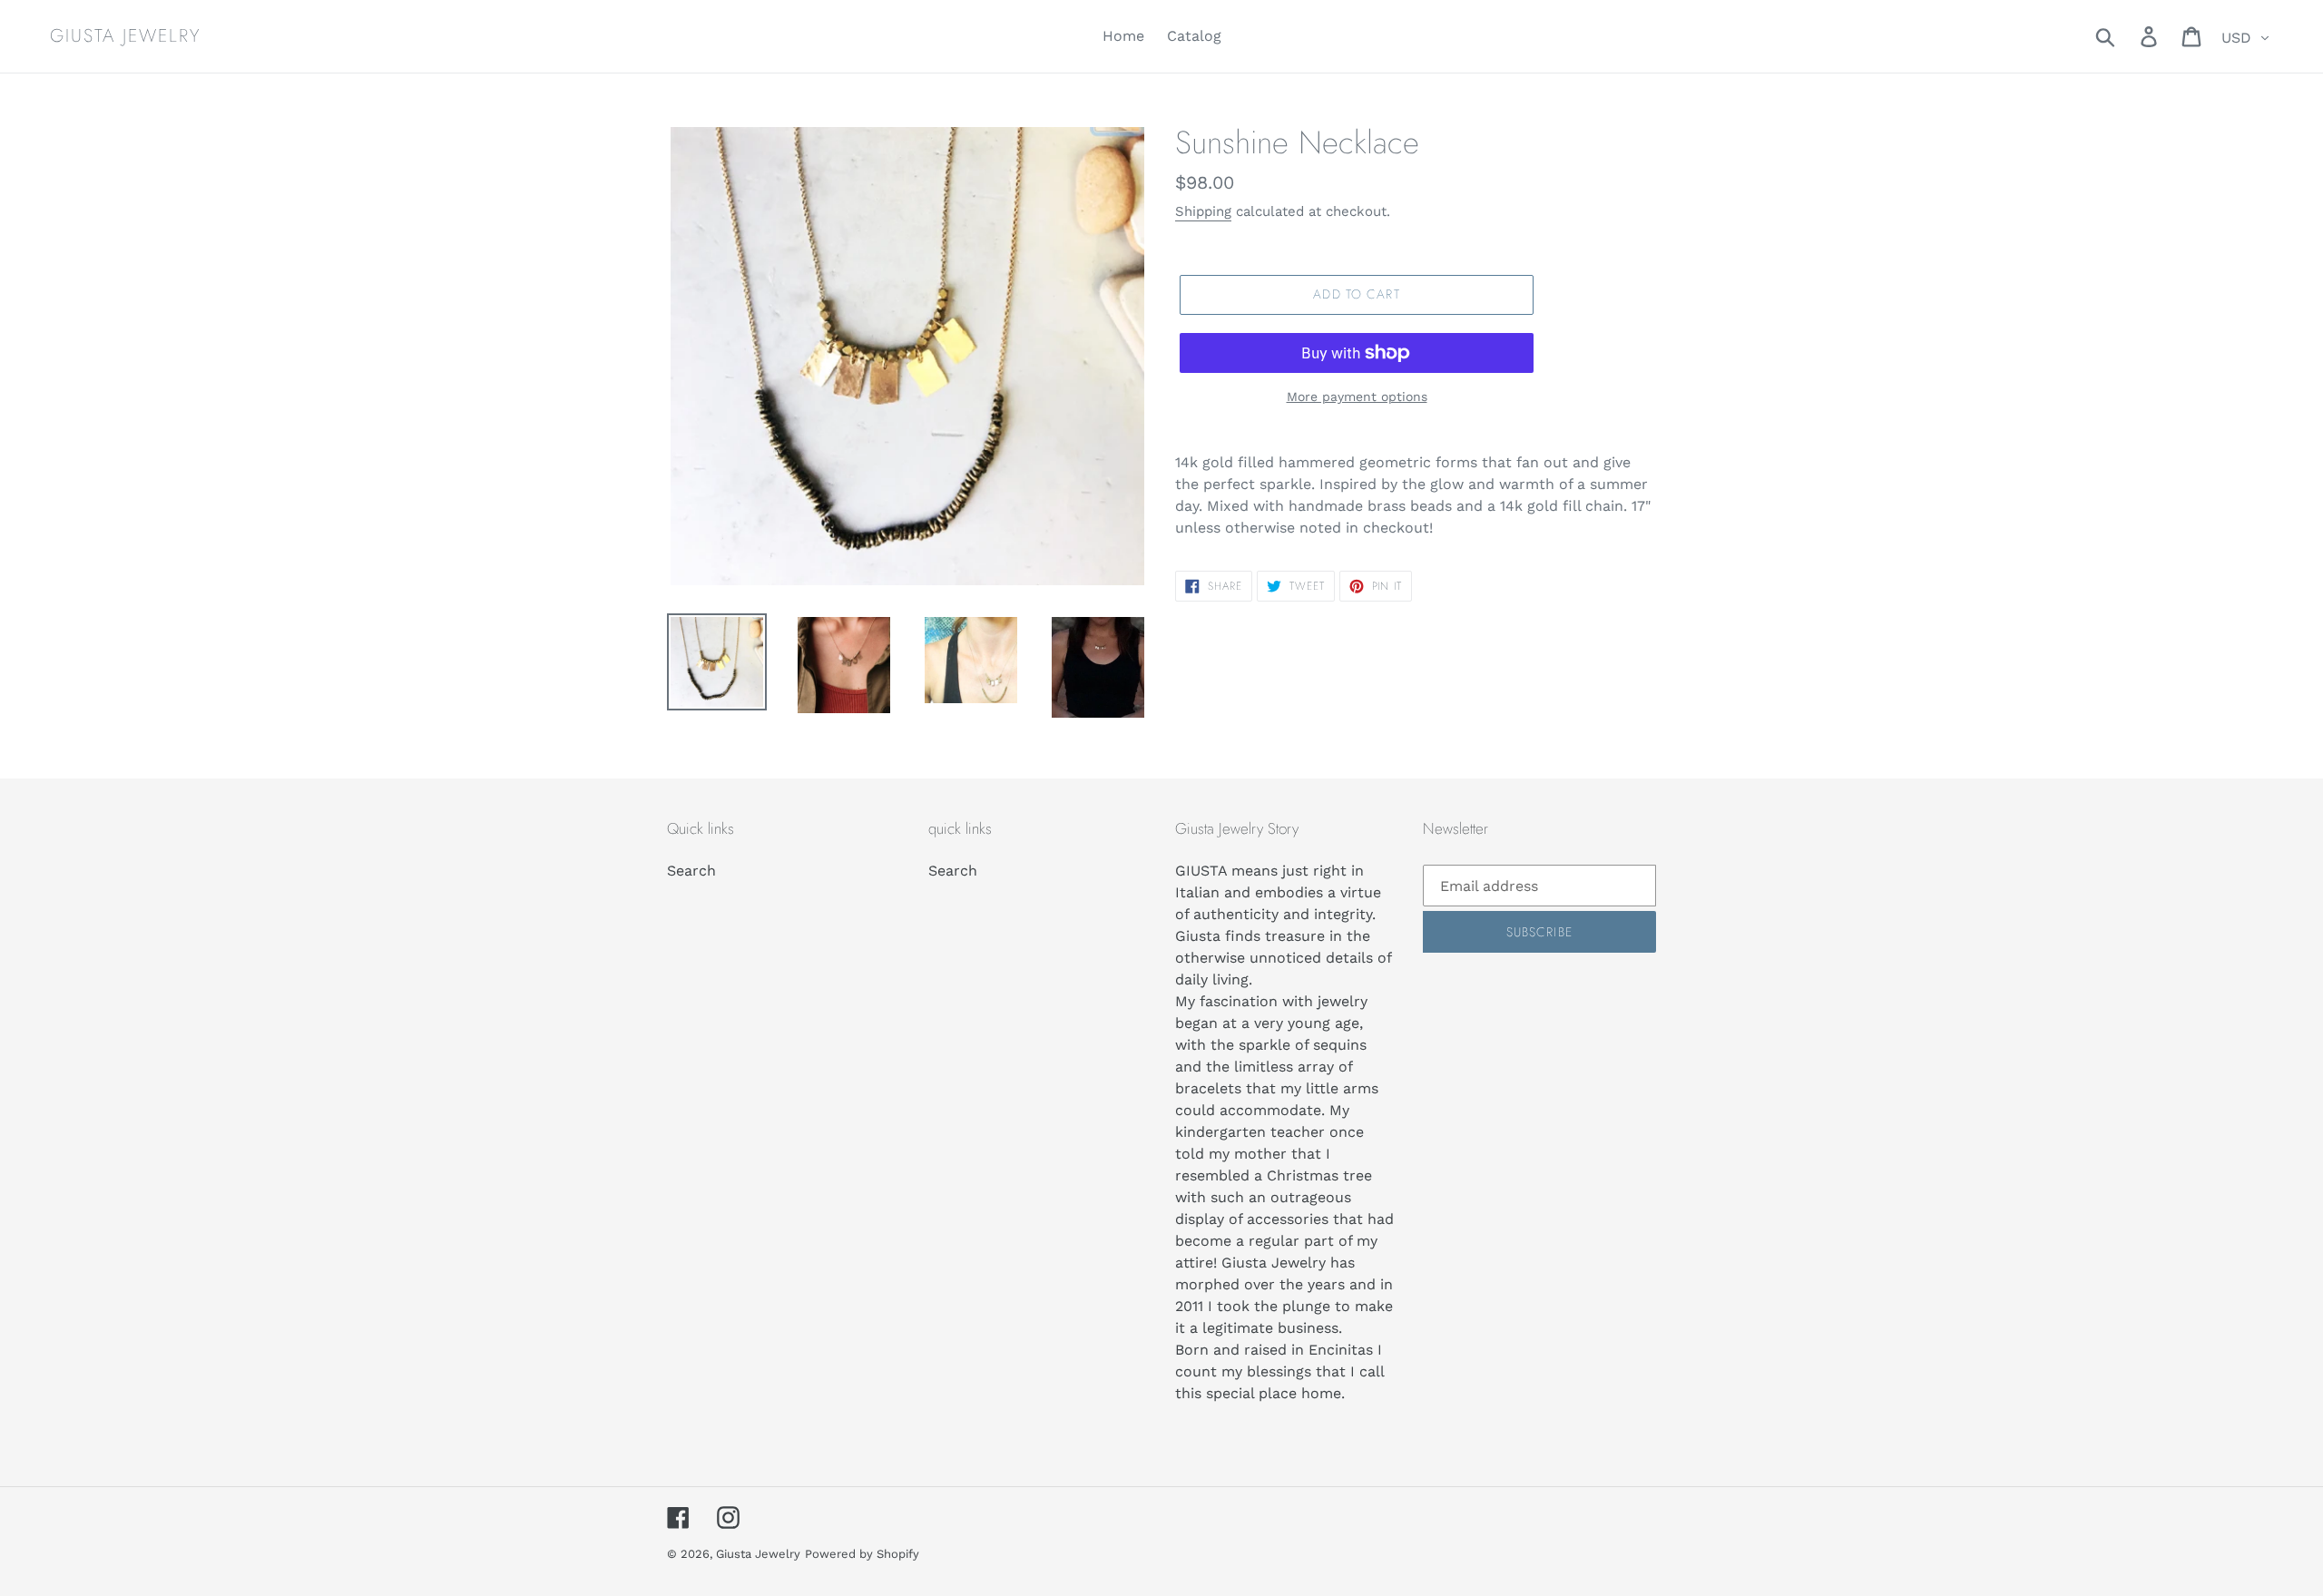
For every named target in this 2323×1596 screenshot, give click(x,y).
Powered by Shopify (862, 1554)
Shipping (1203, 211)
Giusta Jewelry (125, 36)
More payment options (1357, 397)
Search (691, 871)
